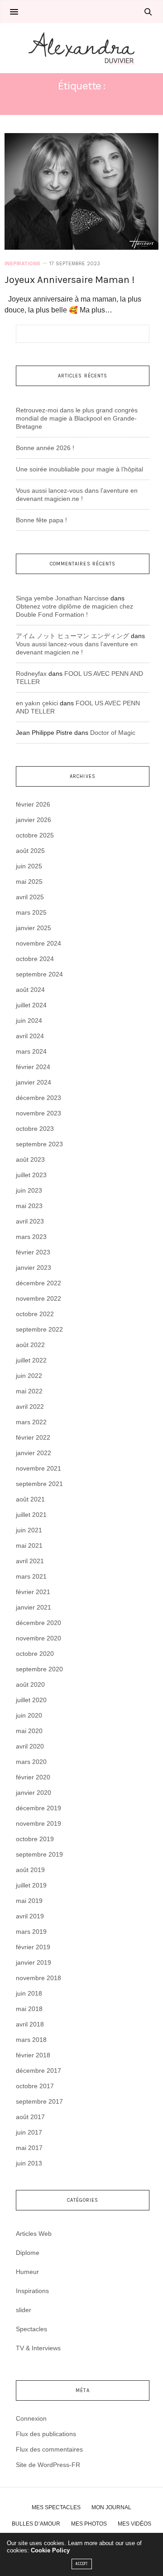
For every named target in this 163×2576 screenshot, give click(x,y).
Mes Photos (89, 2524)
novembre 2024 (38, 943)
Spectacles (31, 2329)
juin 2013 (29, 2163)
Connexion (31, 2418)
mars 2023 (31, 1237)
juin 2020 (29, 1715)
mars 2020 (31, 1762)
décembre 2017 (38, 2071)
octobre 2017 (35, 2086)
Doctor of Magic (113, 733)
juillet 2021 (31, 1515)
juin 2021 (29, 1530)
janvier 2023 (34, 1268)
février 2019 (33, 1947)
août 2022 (30, 1345)
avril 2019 (30, 1916)
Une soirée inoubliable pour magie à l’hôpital (79, 469)
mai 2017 (29, 2148)
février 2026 (33, 804)
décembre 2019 (38, 1808)
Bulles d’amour (36, 2524)
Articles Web (34, 2234)
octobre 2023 (35, 1129)
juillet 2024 (31, 1005)
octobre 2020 (35, 1654)
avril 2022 (30, 1407)
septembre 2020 (39, 1669)
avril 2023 (30, 1221)
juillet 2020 (31, 1700)
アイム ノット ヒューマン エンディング (72, 636)
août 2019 (30, 1870)
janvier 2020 (34, 1793)
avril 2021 (30, 1561)
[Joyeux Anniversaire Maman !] (81, 191)
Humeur (27, 2272)
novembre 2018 (38, 1978)
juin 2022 (29, 1376)
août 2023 (30, 1159)
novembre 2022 (38, 1298)
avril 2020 (30, 1746)
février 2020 (33, 1777)
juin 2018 (29, 1993)
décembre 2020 (38, 1623)
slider (24, 2310)
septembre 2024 (39, 974)
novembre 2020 (38, 1638)
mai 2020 (29, 1731)
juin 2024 (29, 1020)
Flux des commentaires (49, 2449)
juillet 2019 (31, 1885)
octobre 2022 (35, 1314)
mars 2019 (31, 1932)
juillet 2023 (31, 1175)
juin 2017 (29, 2132)
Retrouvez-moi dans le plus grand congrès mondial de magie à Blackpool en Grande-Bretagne (77, 418)
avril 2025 (30, 897)
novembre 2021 (38, 1468)
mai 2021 (29, 1546)
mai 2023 (29, 1206)
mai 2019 (29, 1901)
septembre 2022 (39, 1329)
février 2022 (33, 1437)
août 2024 (30, 990)
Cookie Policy (50, 2550)
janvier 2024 (34, 1082)
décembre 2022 (38, 1283)
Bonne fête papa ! (41, 520)
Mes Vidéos (134, 2524)
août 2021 (30, 1499)
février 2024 (33, 1067)
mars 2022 (31, 1422)
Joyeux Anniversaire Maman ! (70, 280)
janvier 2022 (34, 1453)
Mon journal (111, 2507)
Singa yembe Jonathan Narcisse (62, 598)
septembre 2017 (39, 2101)
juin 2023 (29, 1190)
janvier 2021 (34, 1607)
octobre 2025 (35, 835)
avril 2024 (30, 1036)
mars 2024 (31, 1051)
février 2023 (33, 1252)
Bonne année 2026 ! (45, 448)
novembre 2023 (38, 1113)
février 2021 (33, 1592)
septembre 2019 (39, 1854)
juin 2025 (29, 866)
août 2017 (30, 2117)
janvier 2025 (34, 928)
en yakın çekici (37, 703)
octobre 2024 (35, 959)
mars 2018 (31, 2040)
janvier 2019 (34, 1962)
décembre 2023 (38, 1098)
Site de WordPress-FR (48, 2465)
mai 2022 (29, 1391)
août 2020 (30, 1684)
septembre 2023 (39, 1144)
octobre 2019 (35, 1839)
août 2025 (30, 851)
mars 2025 (31, 912)
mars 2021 (31, 1576)
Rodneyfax (31, 674)
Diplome (28, 2253)
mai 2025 (29, 882)
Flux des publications (46, 2434)
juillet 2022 (31, 1360)
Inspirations (22, 264)
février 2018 (33, 2055)
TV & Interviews (38, 2348)
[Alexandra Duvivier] (81, 48)
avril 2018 (30, 2024)
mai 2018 (29, 2009)
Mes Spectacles (56, 2507)
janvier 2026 (34, 820)
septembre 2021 (39, 1484)
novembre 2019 (38, 1823)
